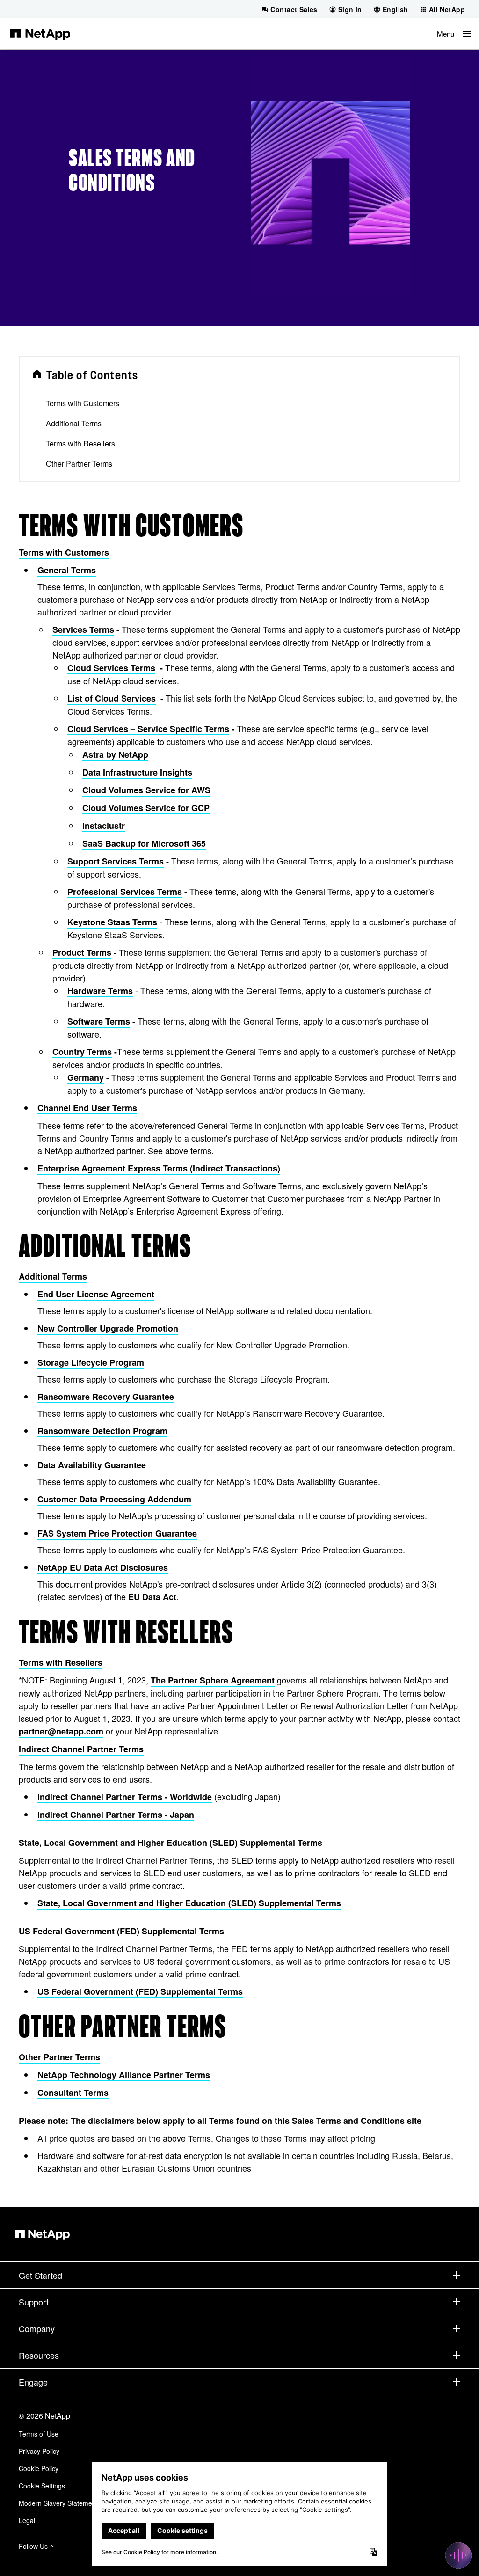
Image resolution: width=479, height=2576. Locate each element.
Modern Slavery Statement (58, 2503)
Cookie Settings (42, 2486)
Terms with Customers (83, 403)
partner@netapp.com (61, 1731)
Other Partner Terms (79, 464)
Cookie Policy (39, 2468)
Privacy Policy (39, 2451)
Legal (27, 2520)
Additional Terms (74, 423)
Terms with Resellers (80, 443)
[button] (454, 34)
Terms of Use (39, 2434)
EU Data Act (152, 1597)
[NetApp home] (40, 34)
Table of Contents (92, 375)
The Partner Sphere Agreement (213, 1680)
